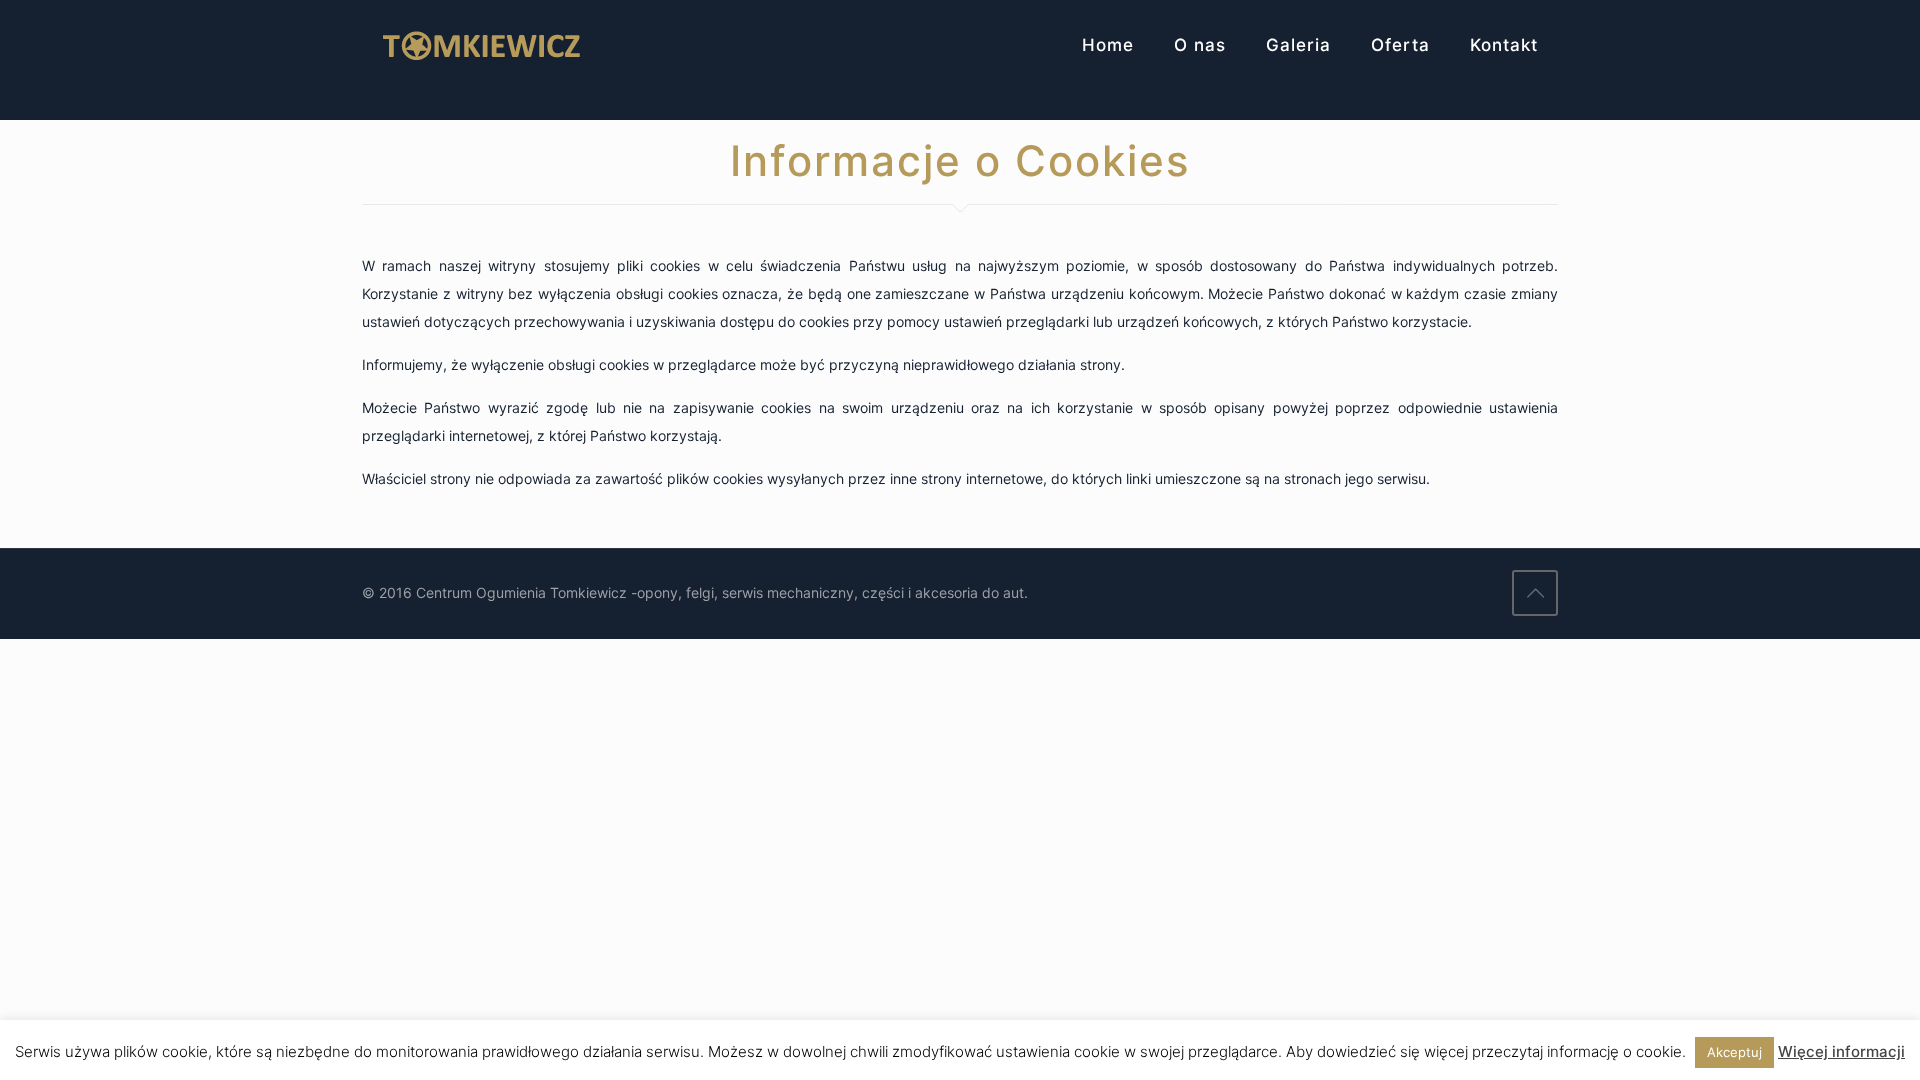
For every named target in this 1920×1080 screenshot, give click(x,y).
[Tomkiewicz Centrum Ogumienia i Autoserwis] (481, 45)
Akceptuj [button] (1734, 1052)
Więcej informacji (1841, 1051)
